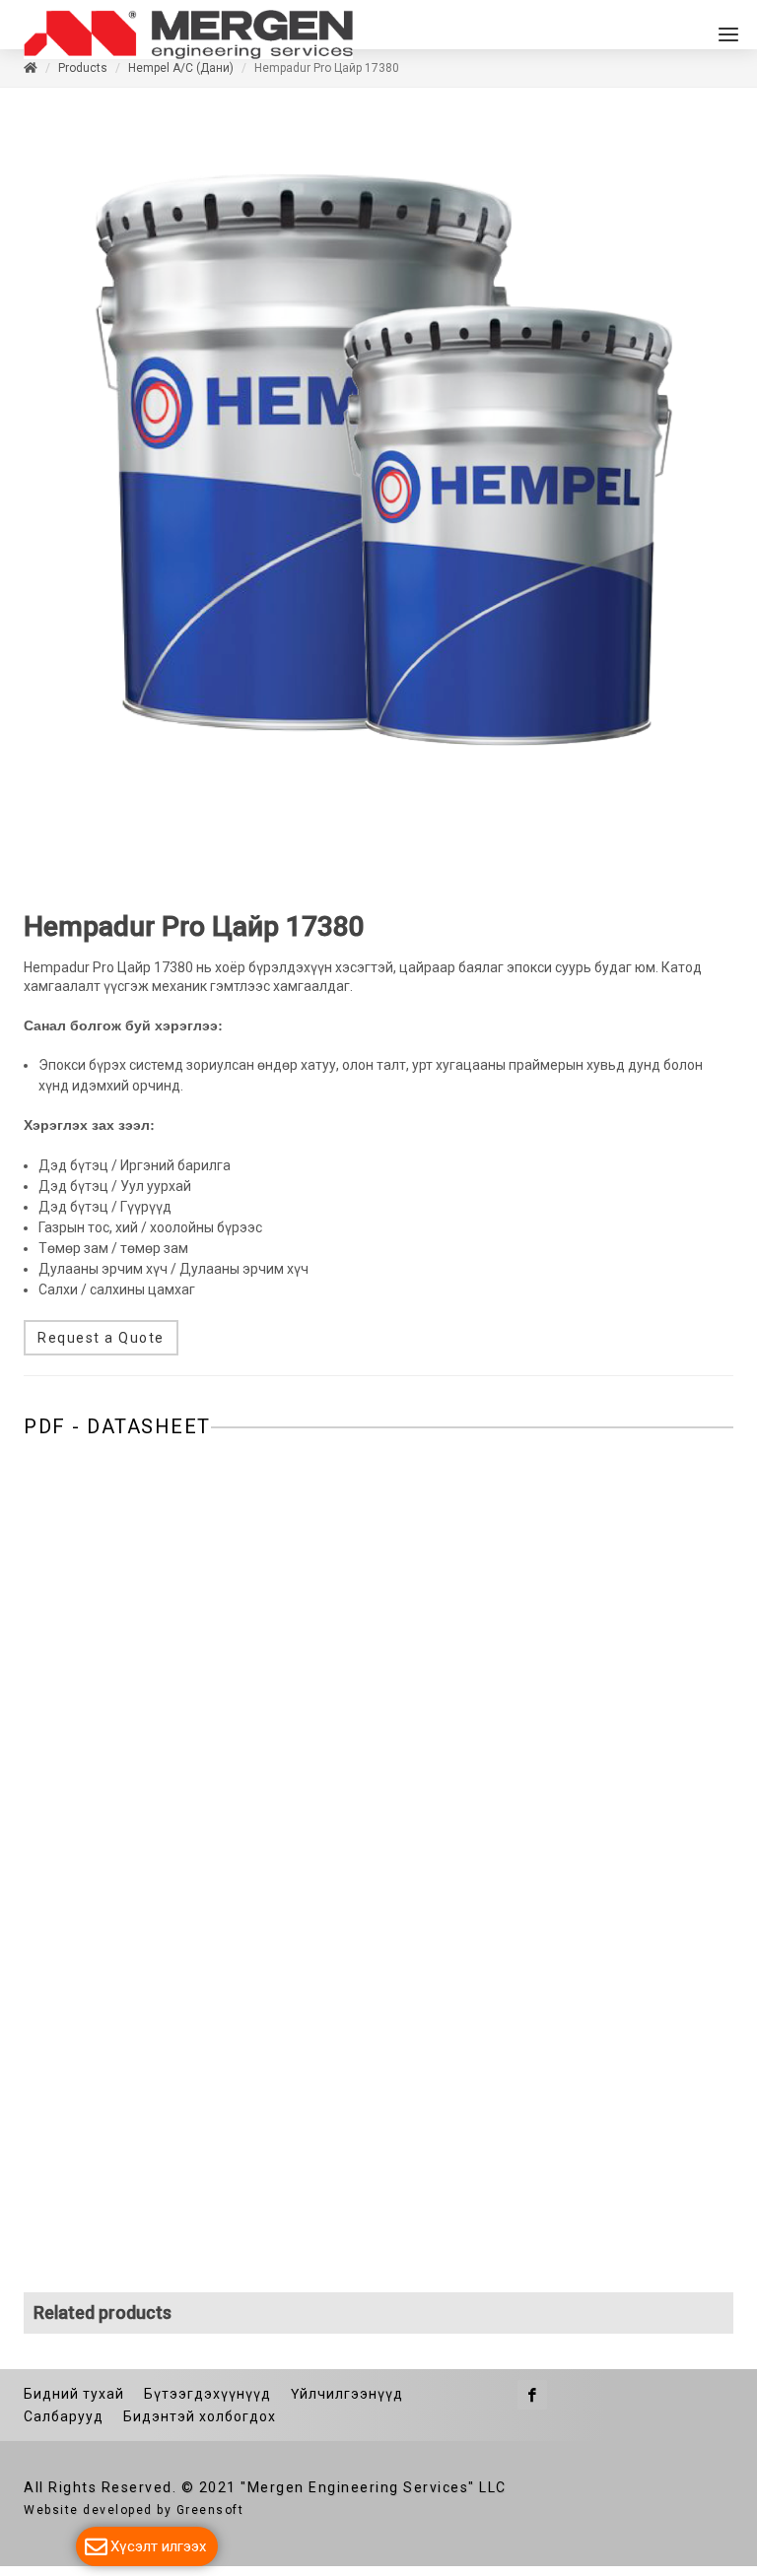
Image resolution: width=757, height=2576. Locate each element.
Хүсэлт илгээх (158, 2546)
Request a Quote (101, 1348)
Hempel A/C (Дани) (181, 78)
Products (83, 78)
